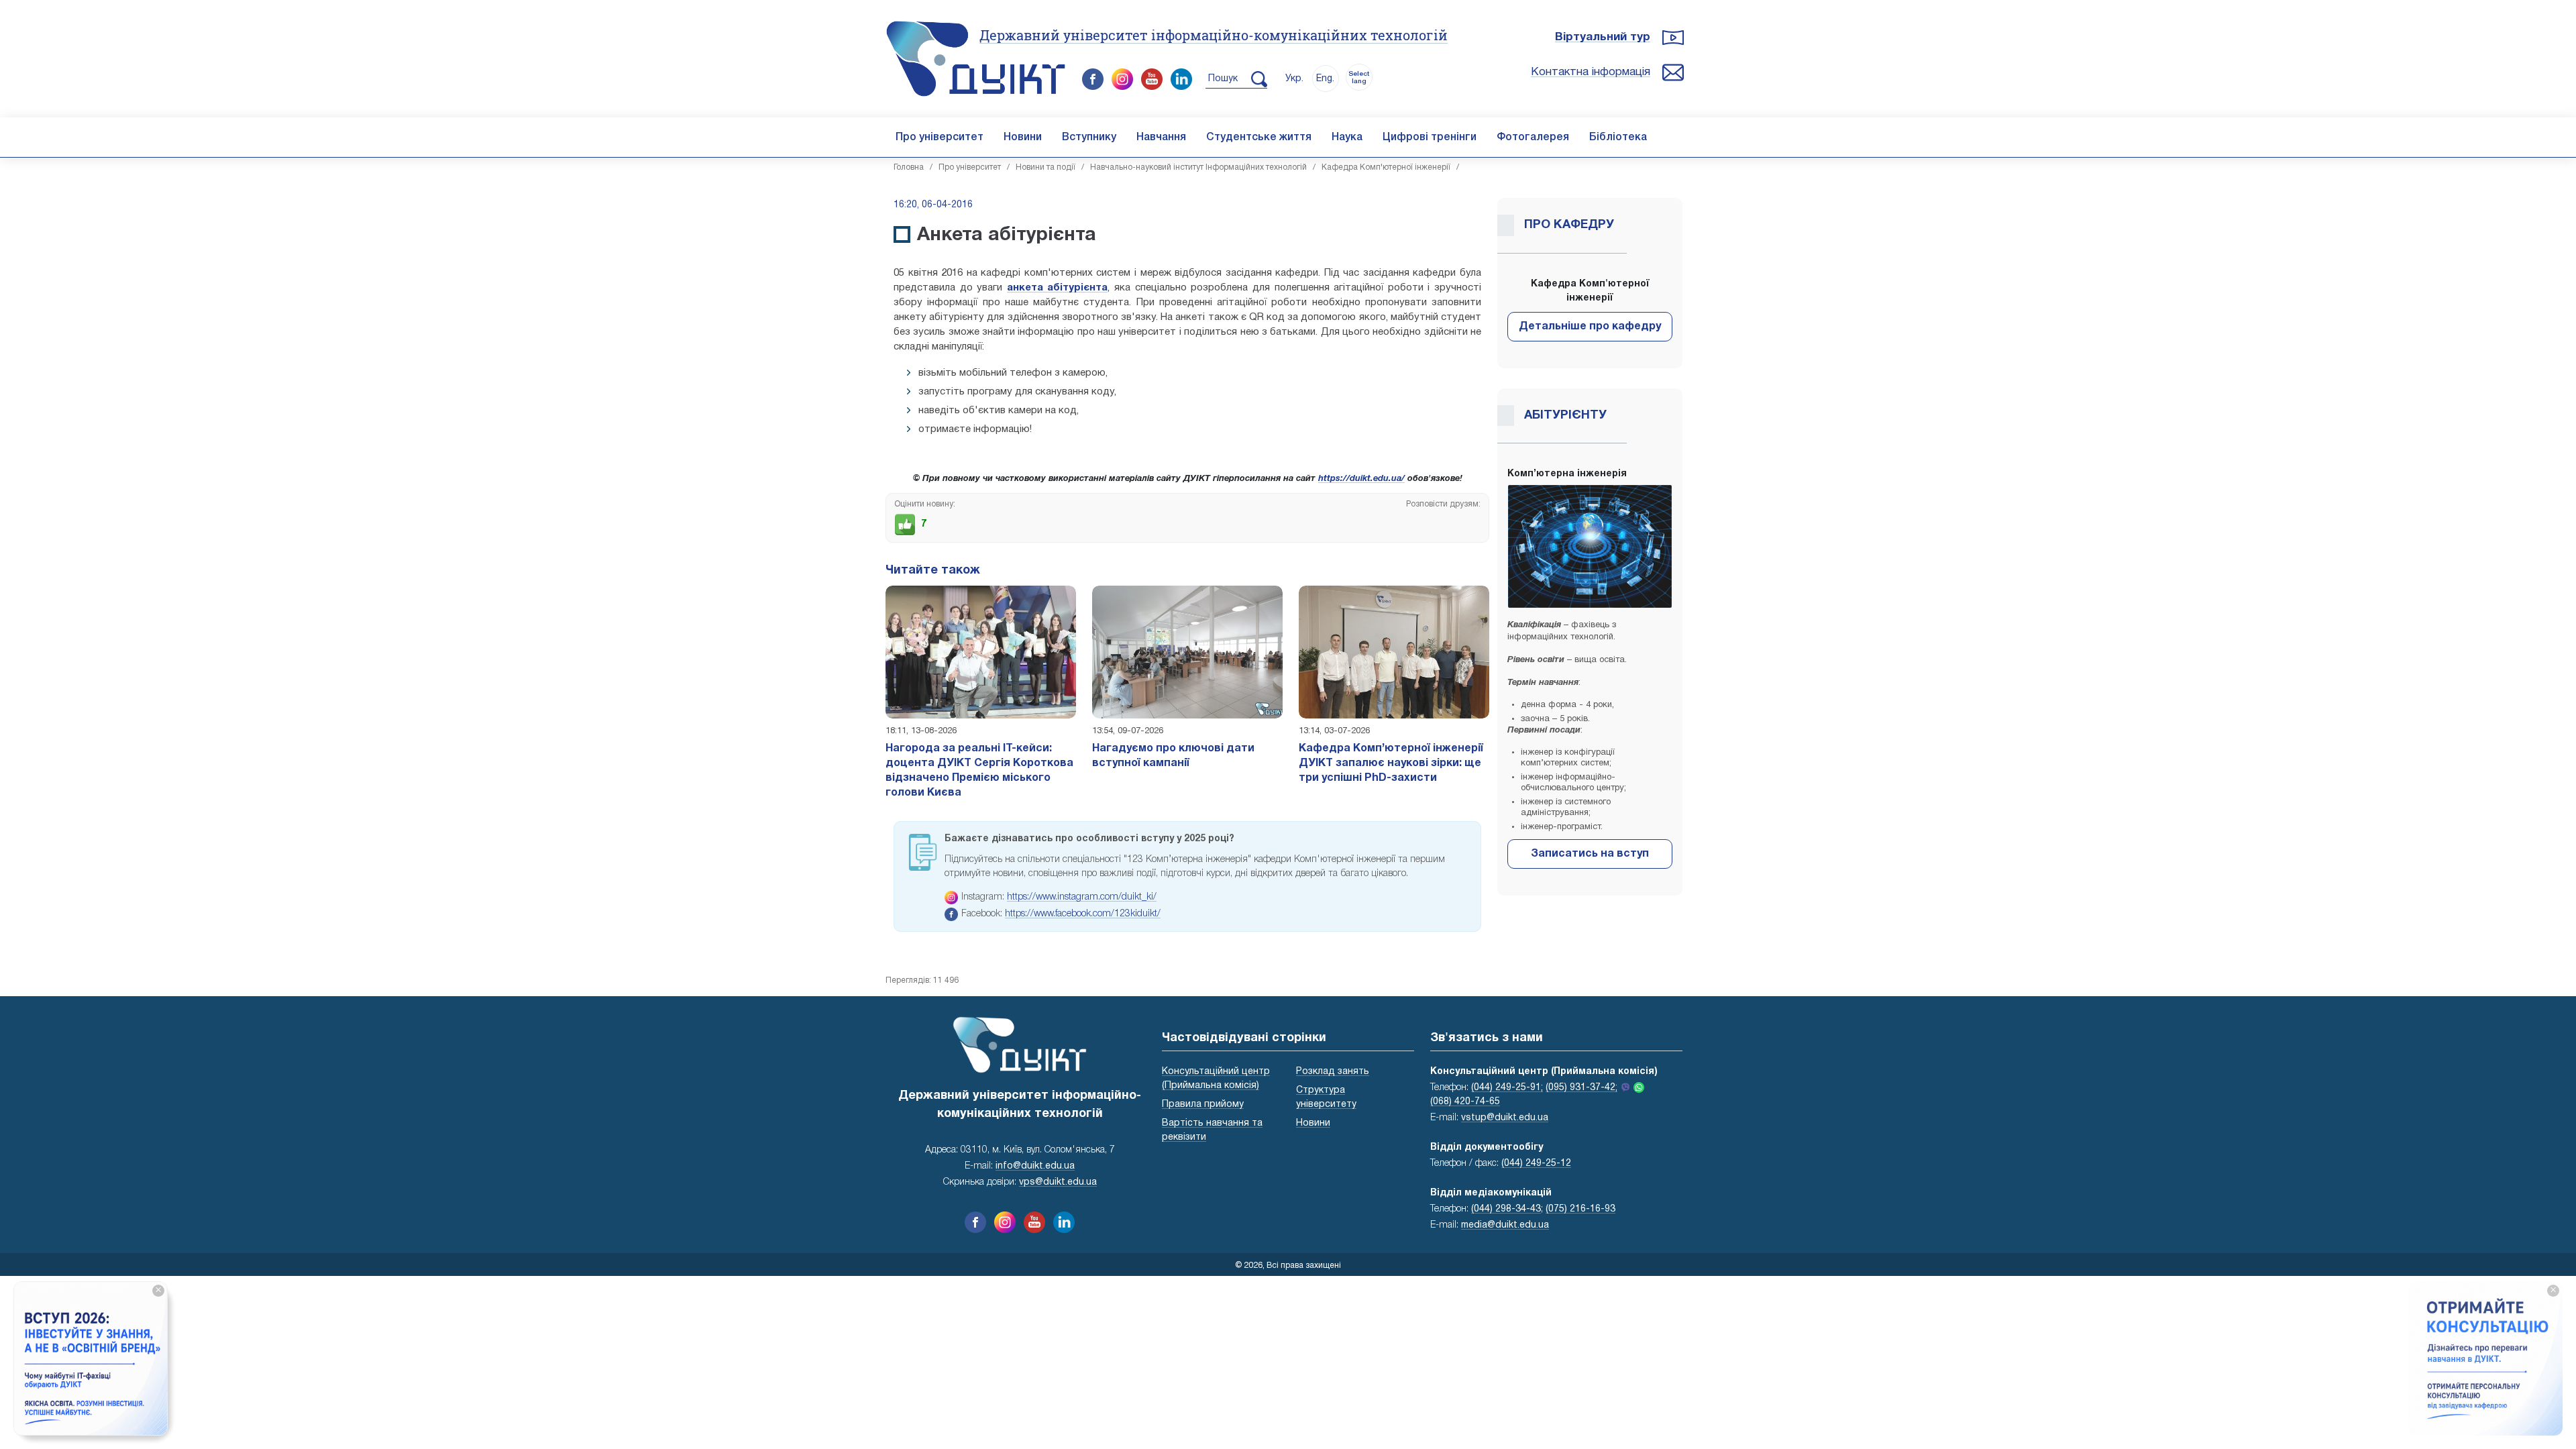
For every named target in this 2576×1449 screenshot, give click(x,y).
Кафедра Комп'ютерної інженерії (1386, 167)
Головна (909, 167)
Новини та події (1045, 167)
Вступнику (1089, 138)
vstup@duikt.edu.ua (1505, 1118)
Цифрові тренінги (1430, 138)
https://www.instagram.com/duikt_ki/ (1082, 897)
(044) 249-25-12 (1536, 1164)
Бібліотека (1618, 138)
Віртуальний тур (1603, 37)
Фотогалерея (1533, 138)
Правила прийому (1203, 1105)
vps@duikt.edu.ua (1058, 1182)
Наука (1347, 138)
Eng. (1325, 79)
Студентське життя (1259, 138)
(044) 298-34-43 (1506, 1209)
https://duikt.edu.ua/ (1361, 479)
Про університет (940, 138)
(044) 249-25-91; (1507, 1088)
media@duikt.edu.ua (1505, 1225)
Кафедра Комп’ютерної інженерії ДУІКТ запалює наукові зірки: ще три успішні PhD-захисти (1391, 763)
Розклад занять (1333, 1072)
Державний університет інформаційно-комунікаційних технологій (1214, 35)
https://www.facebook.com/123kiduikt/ (1083, 914)
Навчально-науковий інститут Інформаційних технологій (1198, 167)
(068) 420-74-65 (1465, 1102)
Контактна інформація (1591, 72)
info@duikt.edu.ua (1035, 1166)
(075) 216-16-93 (1580, 1209)
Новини (1023, 138)
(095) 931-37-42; (1581, 1088)
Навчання (1161, 138)
